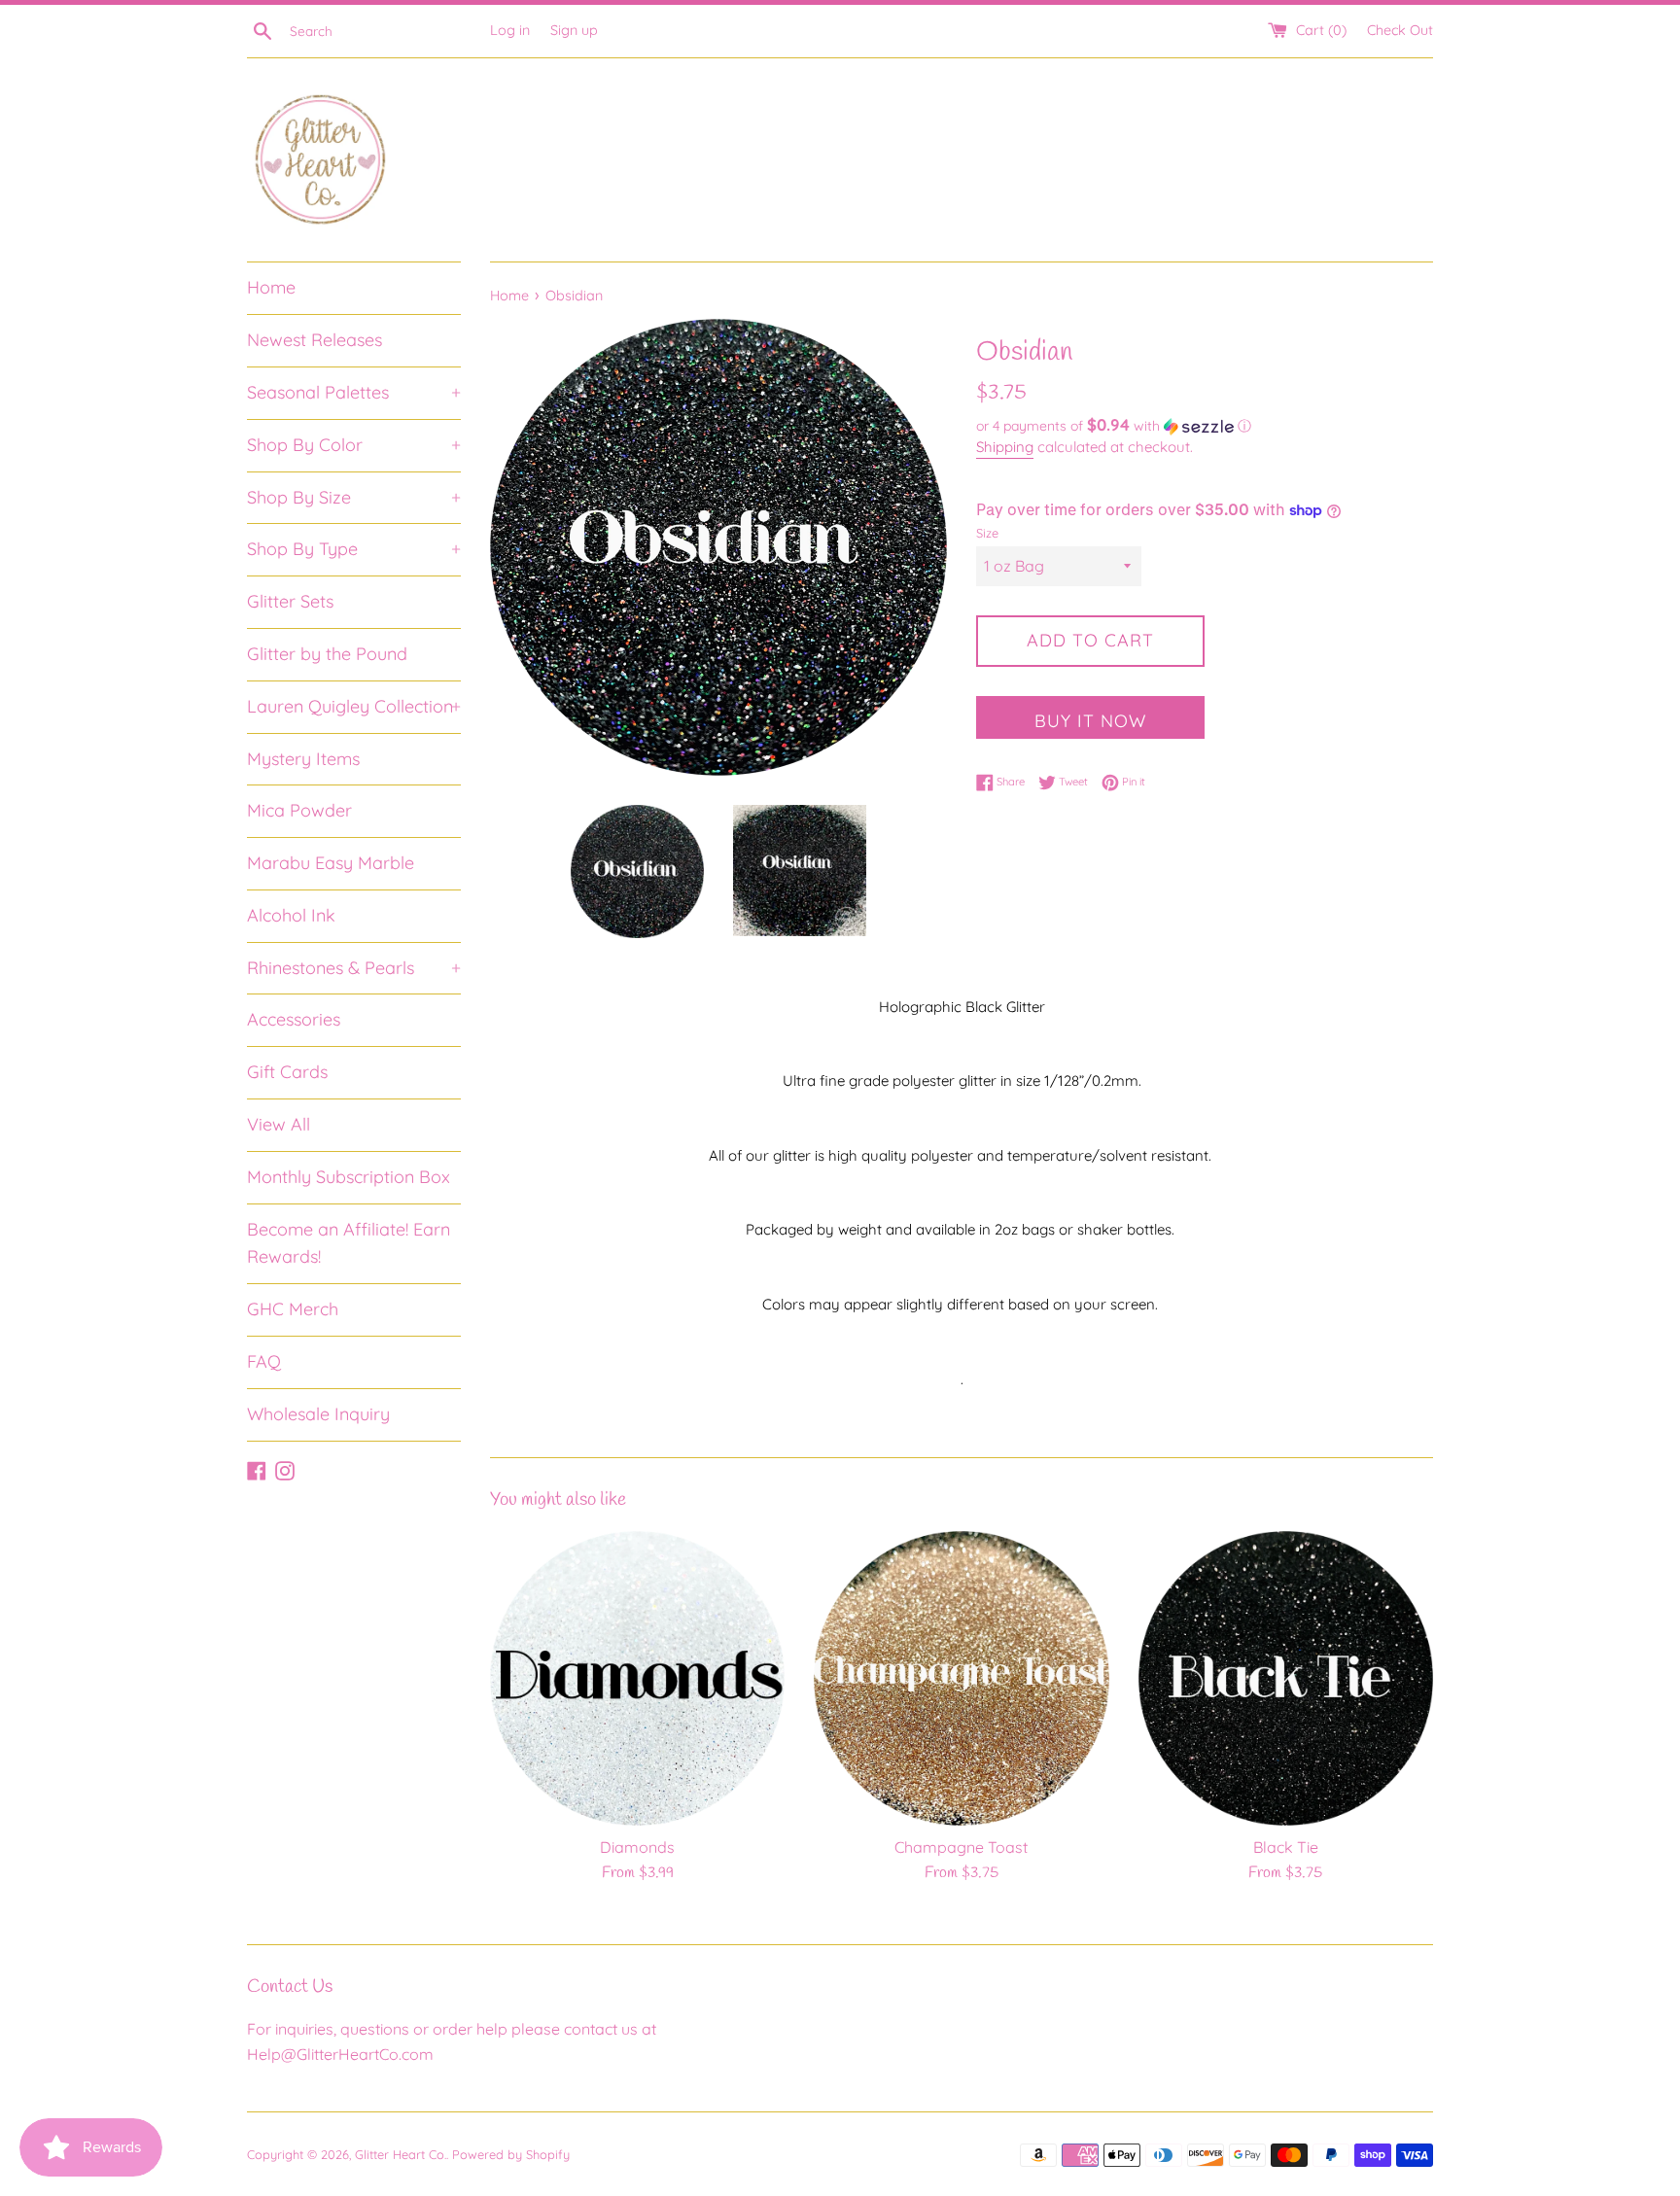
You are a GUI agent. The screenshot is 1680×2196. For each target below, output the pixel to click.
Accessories (294, 1019)
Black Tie (1286, 1847)
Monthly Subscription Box (349, 1177)
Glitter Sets (290, 601)
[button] (1205, 426)
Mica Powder (299, 810)
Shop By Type (354, 549)
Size (987, 533)
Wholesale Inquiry (318, 1414)
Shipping (1005, 447)
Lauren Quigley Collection (354, 706)
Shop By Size (354, 497)
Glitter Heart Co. (401, 2154)
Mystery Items (303, 759)
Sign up (574, 30)
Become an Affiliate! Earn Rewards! (349, 1243)
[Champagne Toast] (961, 1678)
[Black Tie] (1286, 1678)
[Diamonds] (637, 1678)
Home (271, 287)
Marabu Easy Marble (331, 863)
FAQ (264, 1361)
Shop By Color (354, 445)
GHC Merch (293, 1309)
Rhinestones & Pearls (354, 968)
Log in (510, 30)
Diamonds (637, 1847)
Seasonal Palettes (354, 392)
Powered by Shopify (511, 2154)
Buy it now (1090, 721)
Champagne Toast (961, 1847)
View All (279, 1124)
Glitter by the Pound (327, 654)
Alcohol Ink (291, 915)
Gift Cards (287, 1072)
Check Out (1400, 30)
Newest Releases (315, 340)
